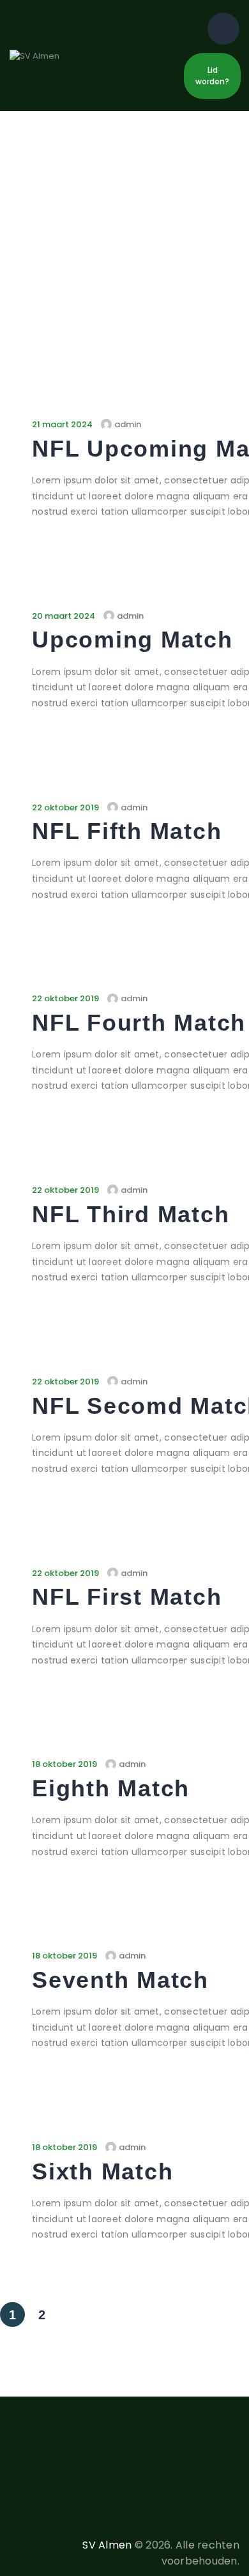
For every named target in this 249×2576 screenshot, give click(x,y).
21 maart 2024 (62, 424)
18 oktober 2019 (64, 1764)
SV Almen (107, 2545)
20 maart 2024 (64, 616)
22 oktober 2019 (65, 807)
